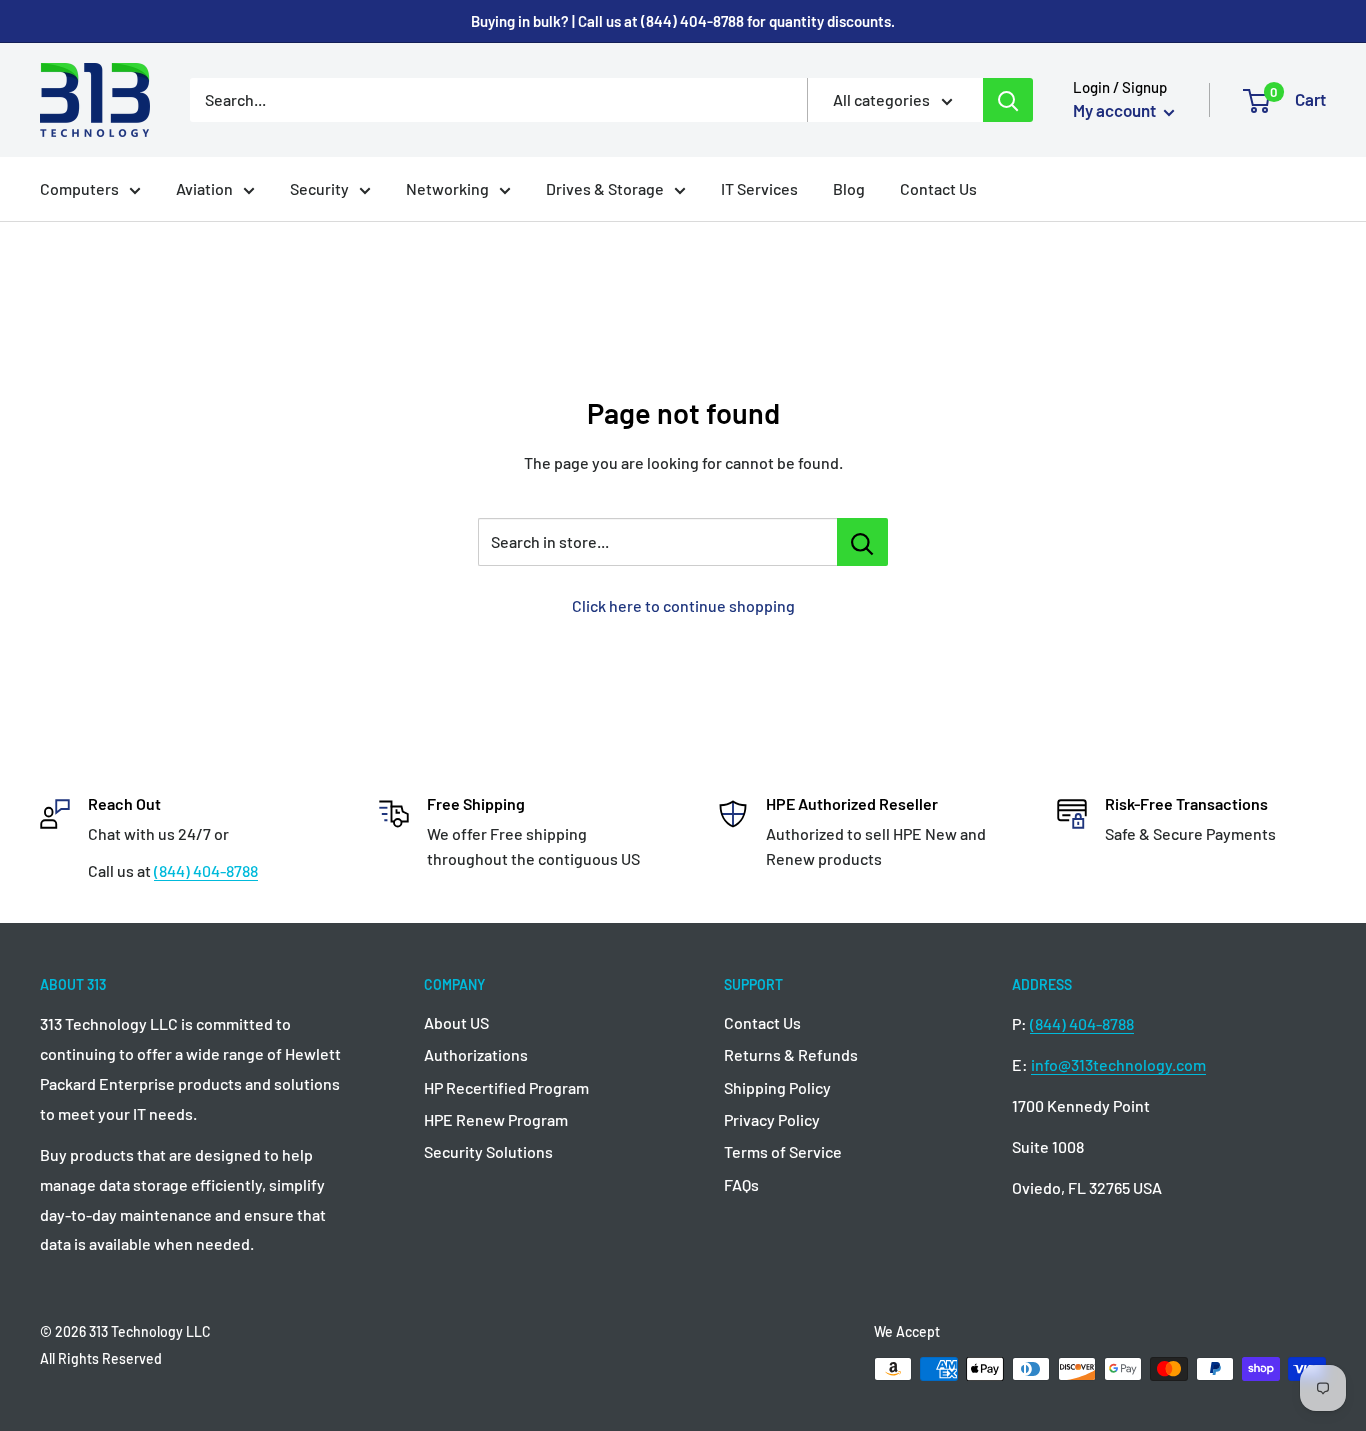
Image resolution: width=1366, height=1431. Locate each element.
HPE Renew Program (496, 1119)
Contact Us (938, 188)
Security (319, 188)
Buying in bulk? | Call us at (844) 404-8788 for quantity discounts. (683, 21)
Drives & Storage (605, 188)
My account (1116, 110)
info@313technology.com (1118, 1064)
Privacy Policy (772, 1119)
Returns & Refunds (791, 1054)
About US (456, 1022)
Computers (79, 188)
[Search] (1008, 100)
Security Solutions (488, 1151)
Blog (849, 188)
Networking (447, 188)
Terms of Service (783, 1151)
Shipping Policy (777, 1087)
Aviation (204, 188)
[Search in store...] (862, 542)
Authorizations (476, 1054)
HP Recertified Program (506, 1087)
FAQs (741, 1184)
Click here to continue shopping (683, 605)
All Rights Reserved (101, 1358)
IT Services (759, 188)
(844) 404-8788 (206, 870)
